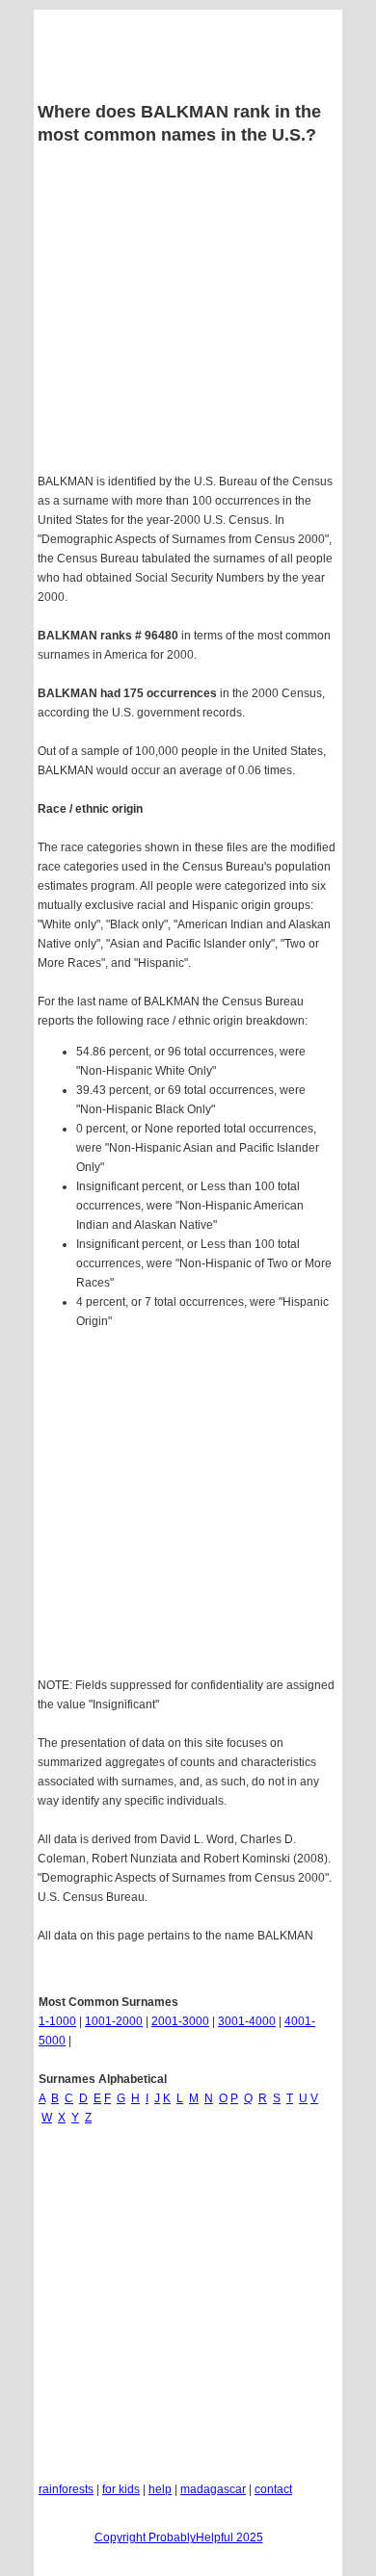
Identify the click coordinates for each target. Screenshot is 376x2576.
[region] (188, 1506)
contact (273, 2489)
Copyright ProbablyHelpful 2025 (179, 2537)
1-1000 (57, 2021)
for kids (121, 2489)
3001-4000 (247, 2021)
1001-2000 (114, 2021)
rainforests (66, 2489)
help (160, 2489)
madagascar (213, 2489)
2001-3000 (180, 2021)
